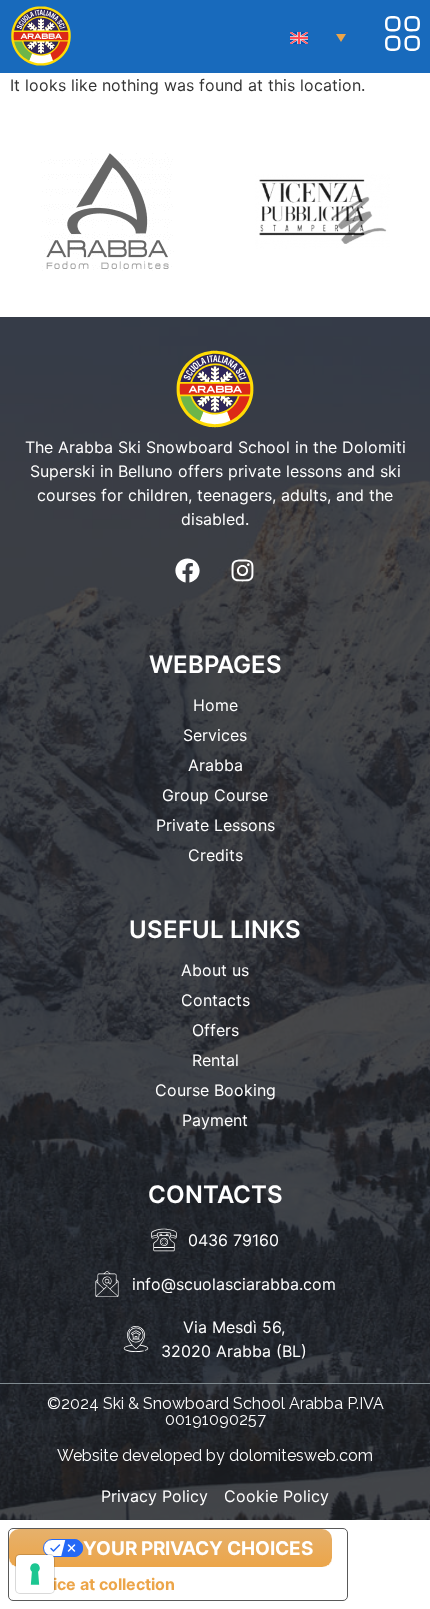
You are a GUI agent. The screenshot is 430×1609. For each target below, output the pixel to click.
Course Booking (215, 1090)
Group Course (215, 795)
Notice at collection (100, 1584)
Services (215, 735)
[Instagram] (243, 570)
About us (215, 970)
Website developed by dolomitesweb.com (215, 1455)
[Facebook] (188, 570)
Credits (215, 855)
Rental (215, 1060)
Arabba (215, 765)
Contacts (215, 1000)
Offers (215, 1030)
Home (215, 705)
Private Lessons (215, 825)
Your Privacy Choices (198, 1548)
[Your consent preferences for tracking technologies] (35, 1574)
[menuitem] (318, 37)
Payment (215, 1120)
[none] (318, 37)
